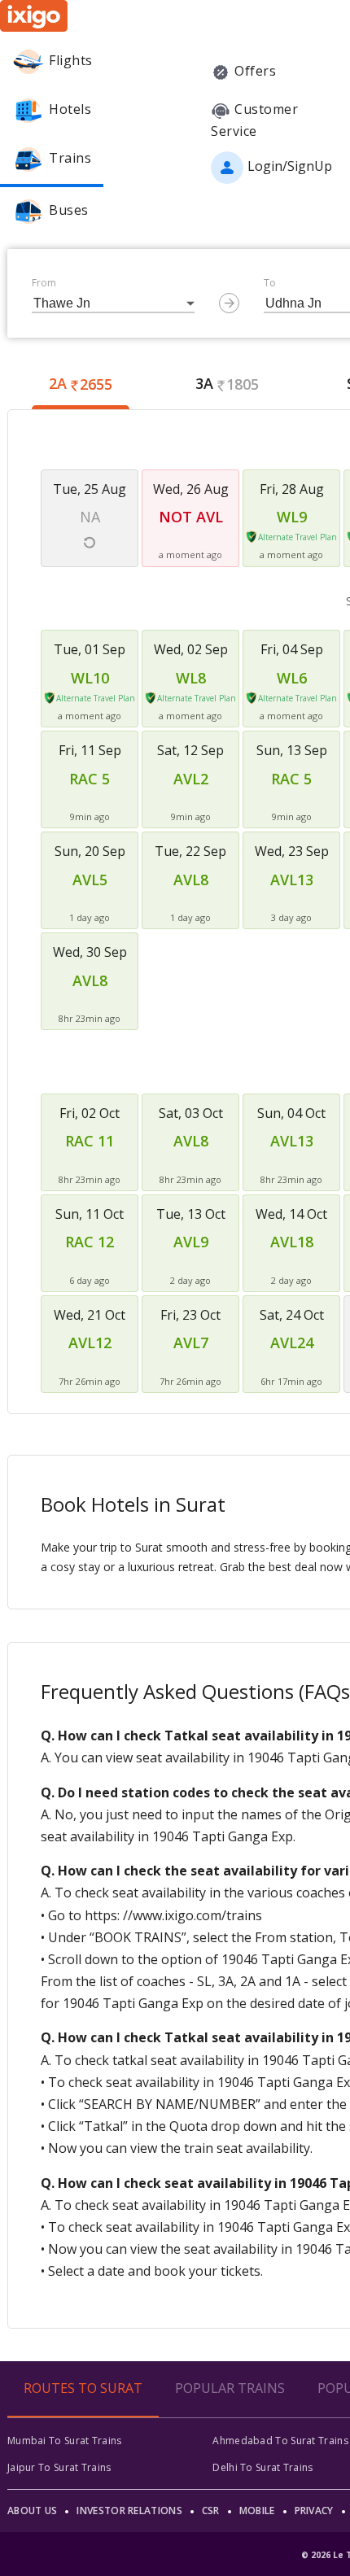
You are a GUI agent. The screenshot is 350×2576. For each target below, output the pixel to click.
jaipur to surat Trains (59, 2467)
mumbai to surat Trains (65, 2441)
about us (32, 2511)
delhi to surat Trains (262, 2467)
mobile (257, 2511)
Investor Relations (129, 2511)
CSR (211, 2511)
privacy (314, 2511)
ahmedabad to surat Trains (280, 2441)
